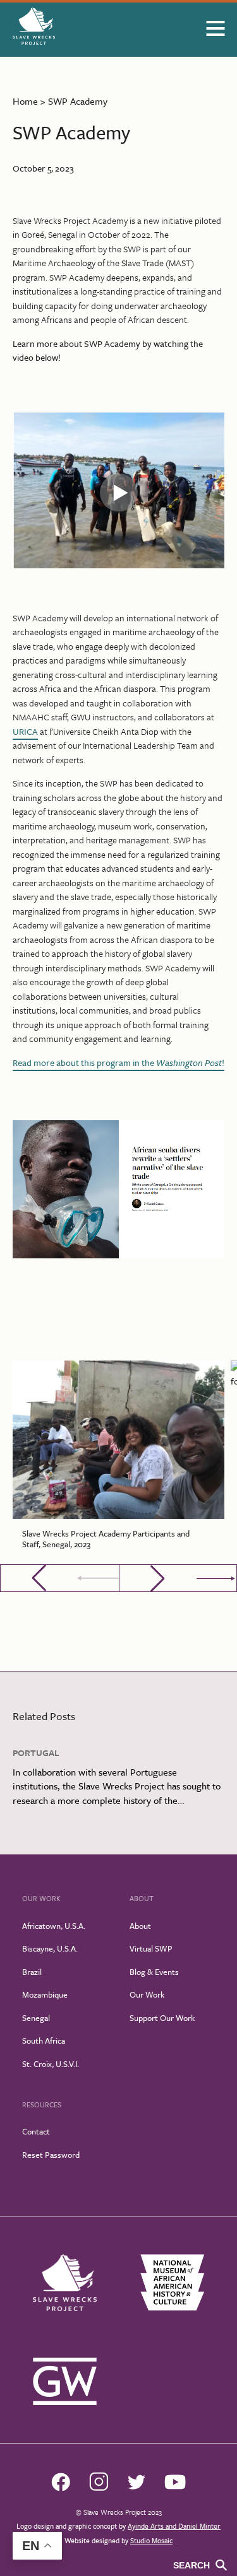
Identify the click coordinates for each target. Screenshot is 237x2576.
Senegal (36, 2018)
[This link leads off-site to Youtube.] (175, 2486)
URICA (25, 731)
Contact (36, 2131)
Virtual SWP (151, 1948)
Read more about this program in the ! (118, 1063)
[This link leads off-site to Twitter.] (137, 2486)
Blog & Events (154, 1972)
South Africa (44, 2040)
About (140, 1926)
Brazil (32, 1972)
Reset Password (51, 2155)
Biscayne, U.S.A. (50, 1948)
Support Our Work (162, 2018)
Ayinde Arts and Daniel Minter (174, 2526)
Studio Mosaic (151, 2540)
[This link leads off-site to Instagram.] (99, 2488)
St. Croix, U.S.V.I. (51, 2064)
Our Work (147, 1994)
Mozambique (45, 1994)
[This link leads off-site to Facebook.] (61, 2488)
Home (25, 101)
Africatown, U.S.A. (54, 1926)
